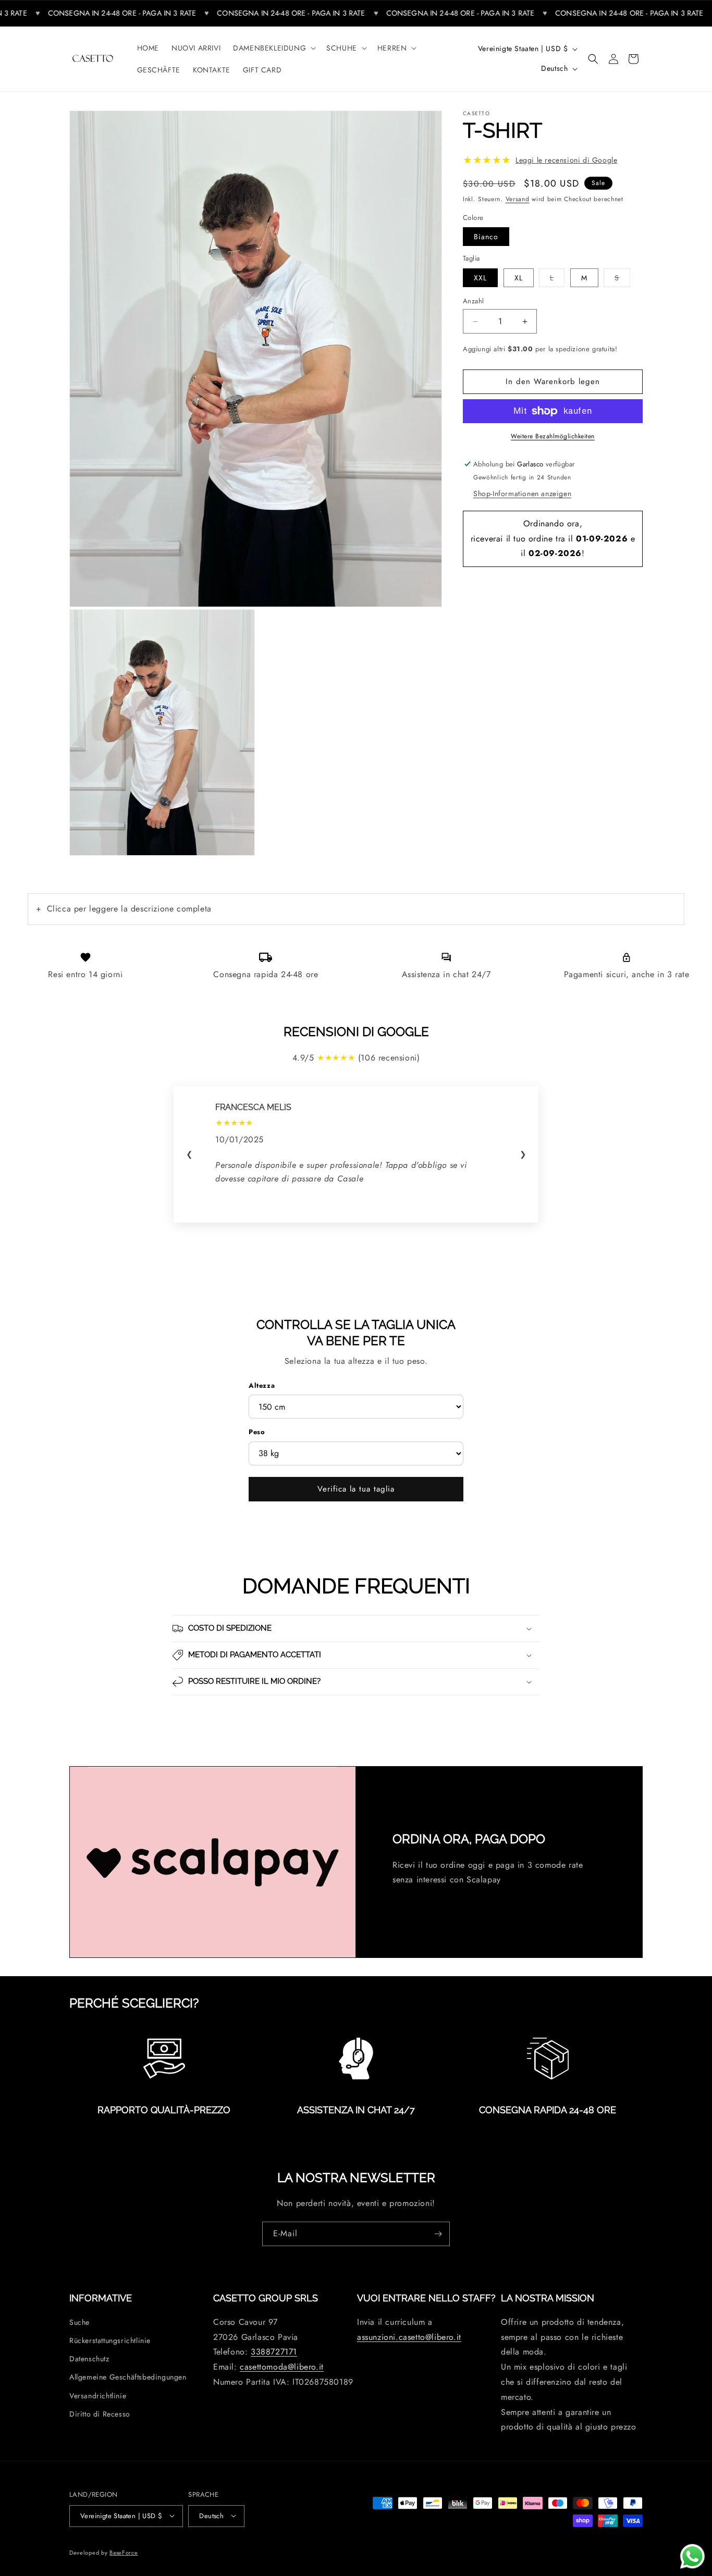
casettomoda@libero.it (282, 2367)
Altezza (262, 1385)
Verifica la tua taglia (356, 1489)
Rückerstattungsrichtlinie (110, 2340)
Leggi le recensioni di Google (566, 160)
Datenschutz (89, 2359)
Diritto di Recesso (100, 2413)
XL (519, 278)
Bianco (486, 237)
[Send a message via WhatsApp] (692, 2556)
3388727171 (274, 2352)
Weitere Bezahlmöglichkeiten (553, 436)
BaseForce (124, 2552)
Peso (257, 1432)
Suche (79, 2322)
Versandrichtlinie (98, 2395)
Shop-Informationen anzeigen (522, 494)
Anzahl (473, 301)
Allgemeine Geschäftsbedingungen (128, 2377)
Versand (518, 199)
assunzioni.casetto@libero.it (409, 2337)
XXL (480, 278)
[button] (273, 48)
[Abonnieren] (438, 2234)
